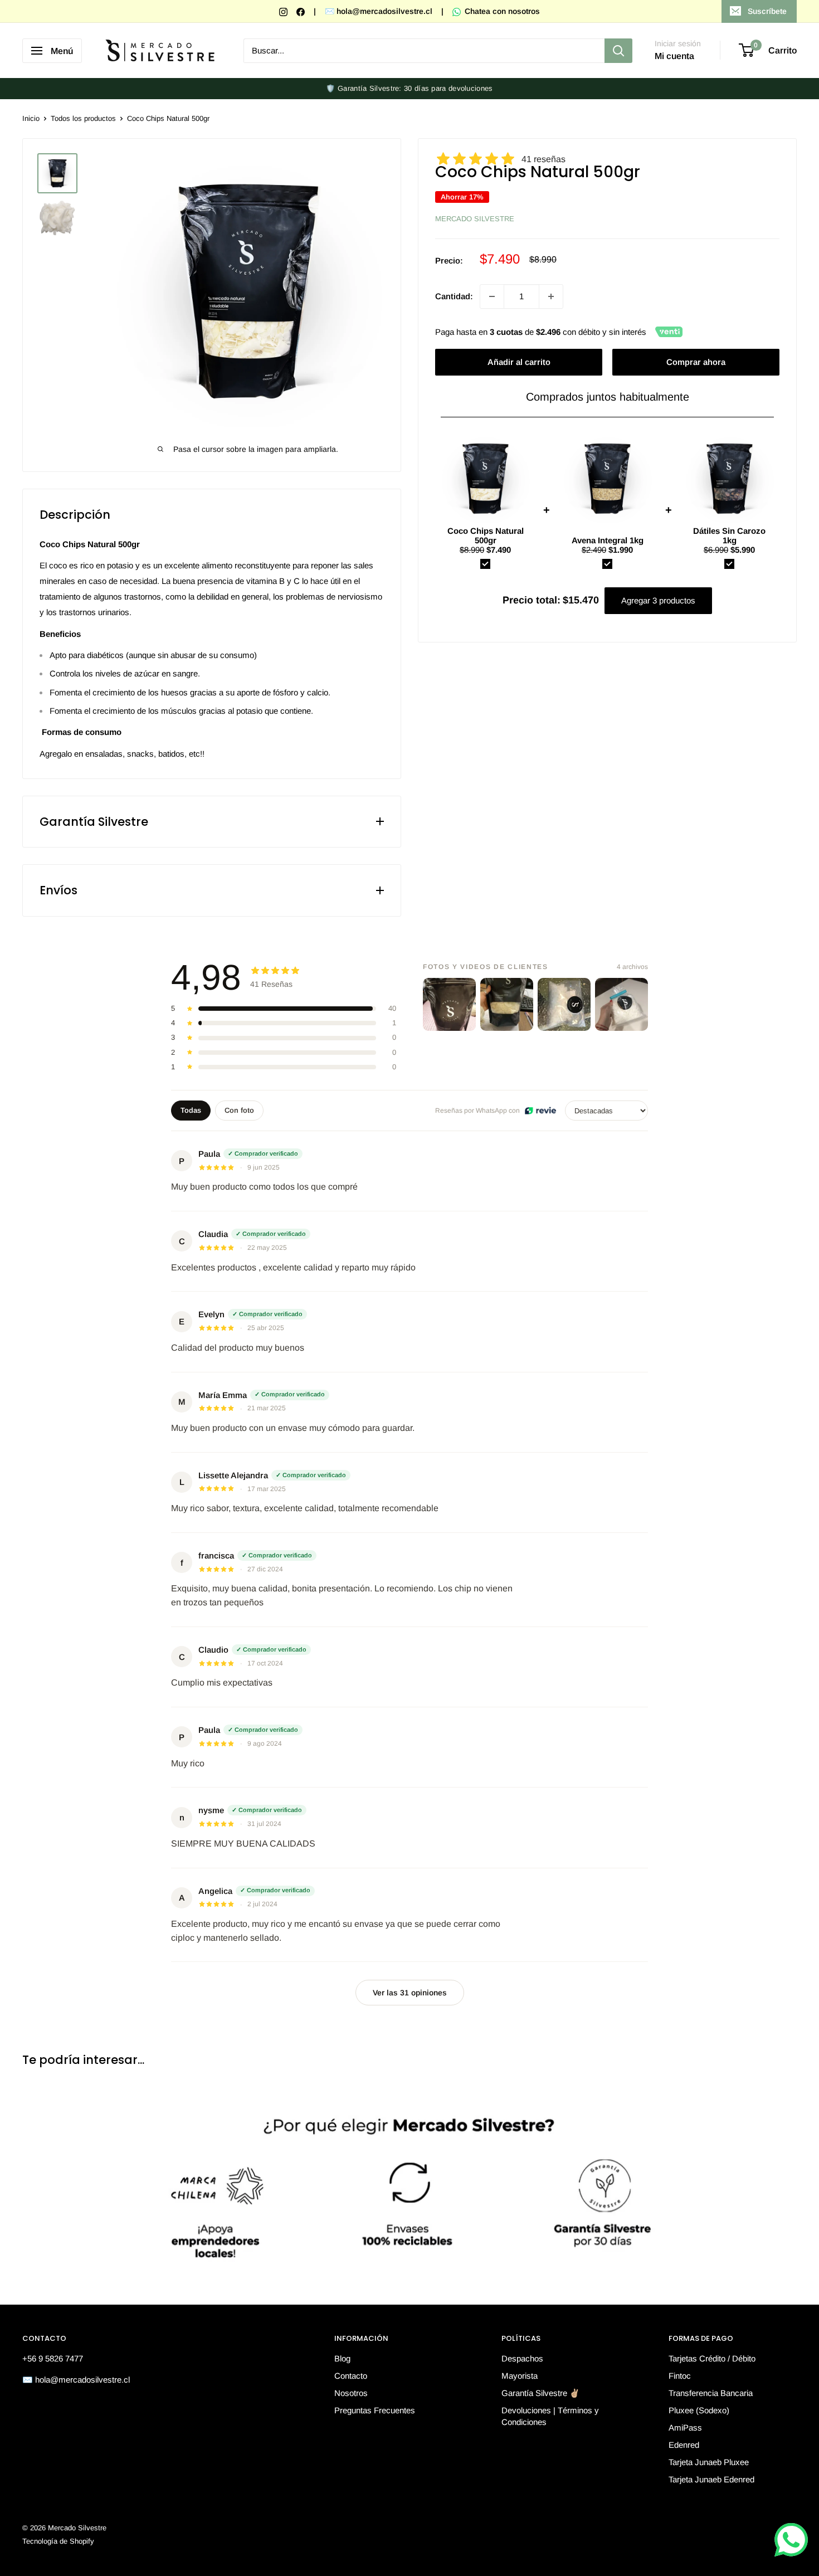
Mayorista (520, 2376)
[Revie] (540, 1111)
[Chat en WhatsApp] (791, 2540)
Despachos (522, 2358)
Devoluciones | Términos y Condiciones (550, 2416)
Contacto (351, 2376)
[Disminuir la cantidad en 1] (492, 296)
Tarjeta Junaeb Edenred (711, 2479)
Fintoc (680, 2376)
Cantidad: (454, 296)
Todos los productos (83, 118)
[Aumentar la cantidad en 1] (551, 296)
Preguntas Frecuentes (375, 2410)
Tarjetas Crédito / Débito (712, 2358)
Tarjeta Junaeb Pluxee (709, 2462)
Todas (191, 1110)
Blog (342, 2358)
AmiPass (685, 2428)
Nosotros (351, 2393)
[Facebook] (302, 11)
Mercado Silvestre (475, 219)
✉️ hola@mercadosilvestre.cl (379, 11)
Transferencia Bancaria (711, 2393)
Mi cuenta (674, 56)
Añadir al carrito (519, 362)
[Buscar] (618, 51)
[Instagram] (284, 11)
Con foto (239, 1110)
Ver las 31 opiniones (410, 1993)
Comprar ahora (696, 362)
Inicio (31, 118)
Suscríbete (767, 11)
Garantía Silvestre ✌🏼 (541, 2393)
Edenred (684, 2445)
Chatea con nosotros (501, 11)
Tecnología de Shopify (58, 2541)
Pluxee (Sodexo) (699, 2410)
